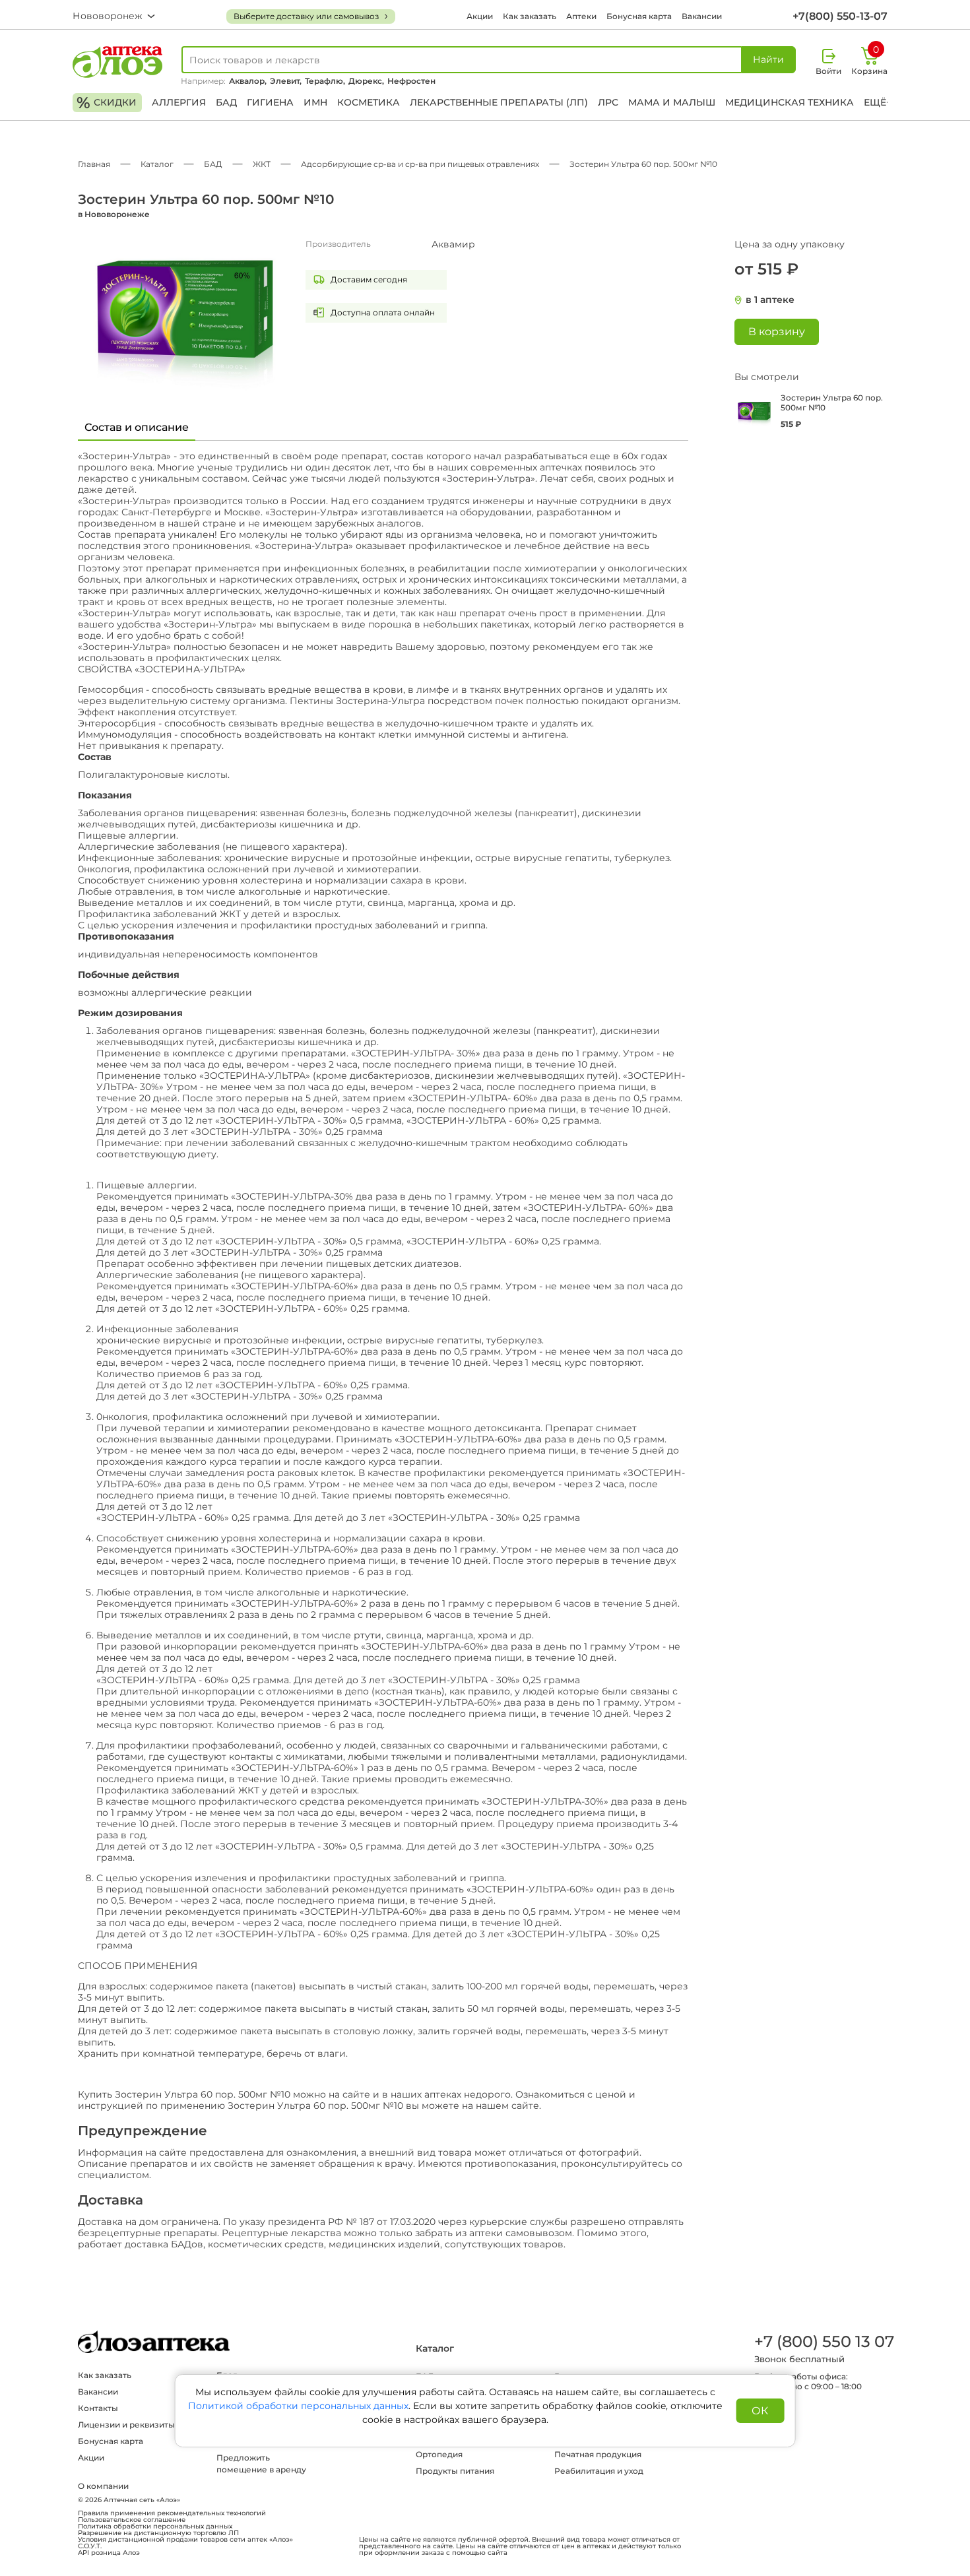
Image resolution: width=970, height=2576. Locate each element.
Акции (480, 16)
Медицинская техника (790, 102)
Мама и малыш (672, 102)
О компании (103, 2486)
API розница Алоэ (109, 2553)
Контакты (98, 2408)
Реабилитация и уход (599, 2471)
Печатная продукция (598, 2454)
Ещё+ (878, 102)
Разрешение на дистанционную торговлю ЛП (158, 2533)
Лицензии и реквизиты (126, 2425)
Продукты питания (455, 2471)
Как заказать (530, 16)
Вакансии (702, 16)
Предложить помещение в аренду (261, 2463)
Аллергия (179, 102)
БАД (226, 102)
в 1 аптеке (770, 300)
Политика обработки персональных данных (155, 2527)
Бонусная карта (639, 16)
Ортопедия (439, 2454)
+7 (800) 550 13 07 (824, 2341)
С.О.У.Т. (90, 2546)
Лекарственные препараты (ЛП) (499, 102)
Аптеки (581, 16)
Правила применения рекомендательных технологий (172, 2513)
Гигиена (270, 102)
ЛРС (608, 102)
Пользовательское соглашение (132, 2520)
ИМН (315, 102)
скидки (107, 103)
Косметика (369, 102)
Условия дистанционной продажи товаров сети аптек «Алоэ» (185, 2540)
